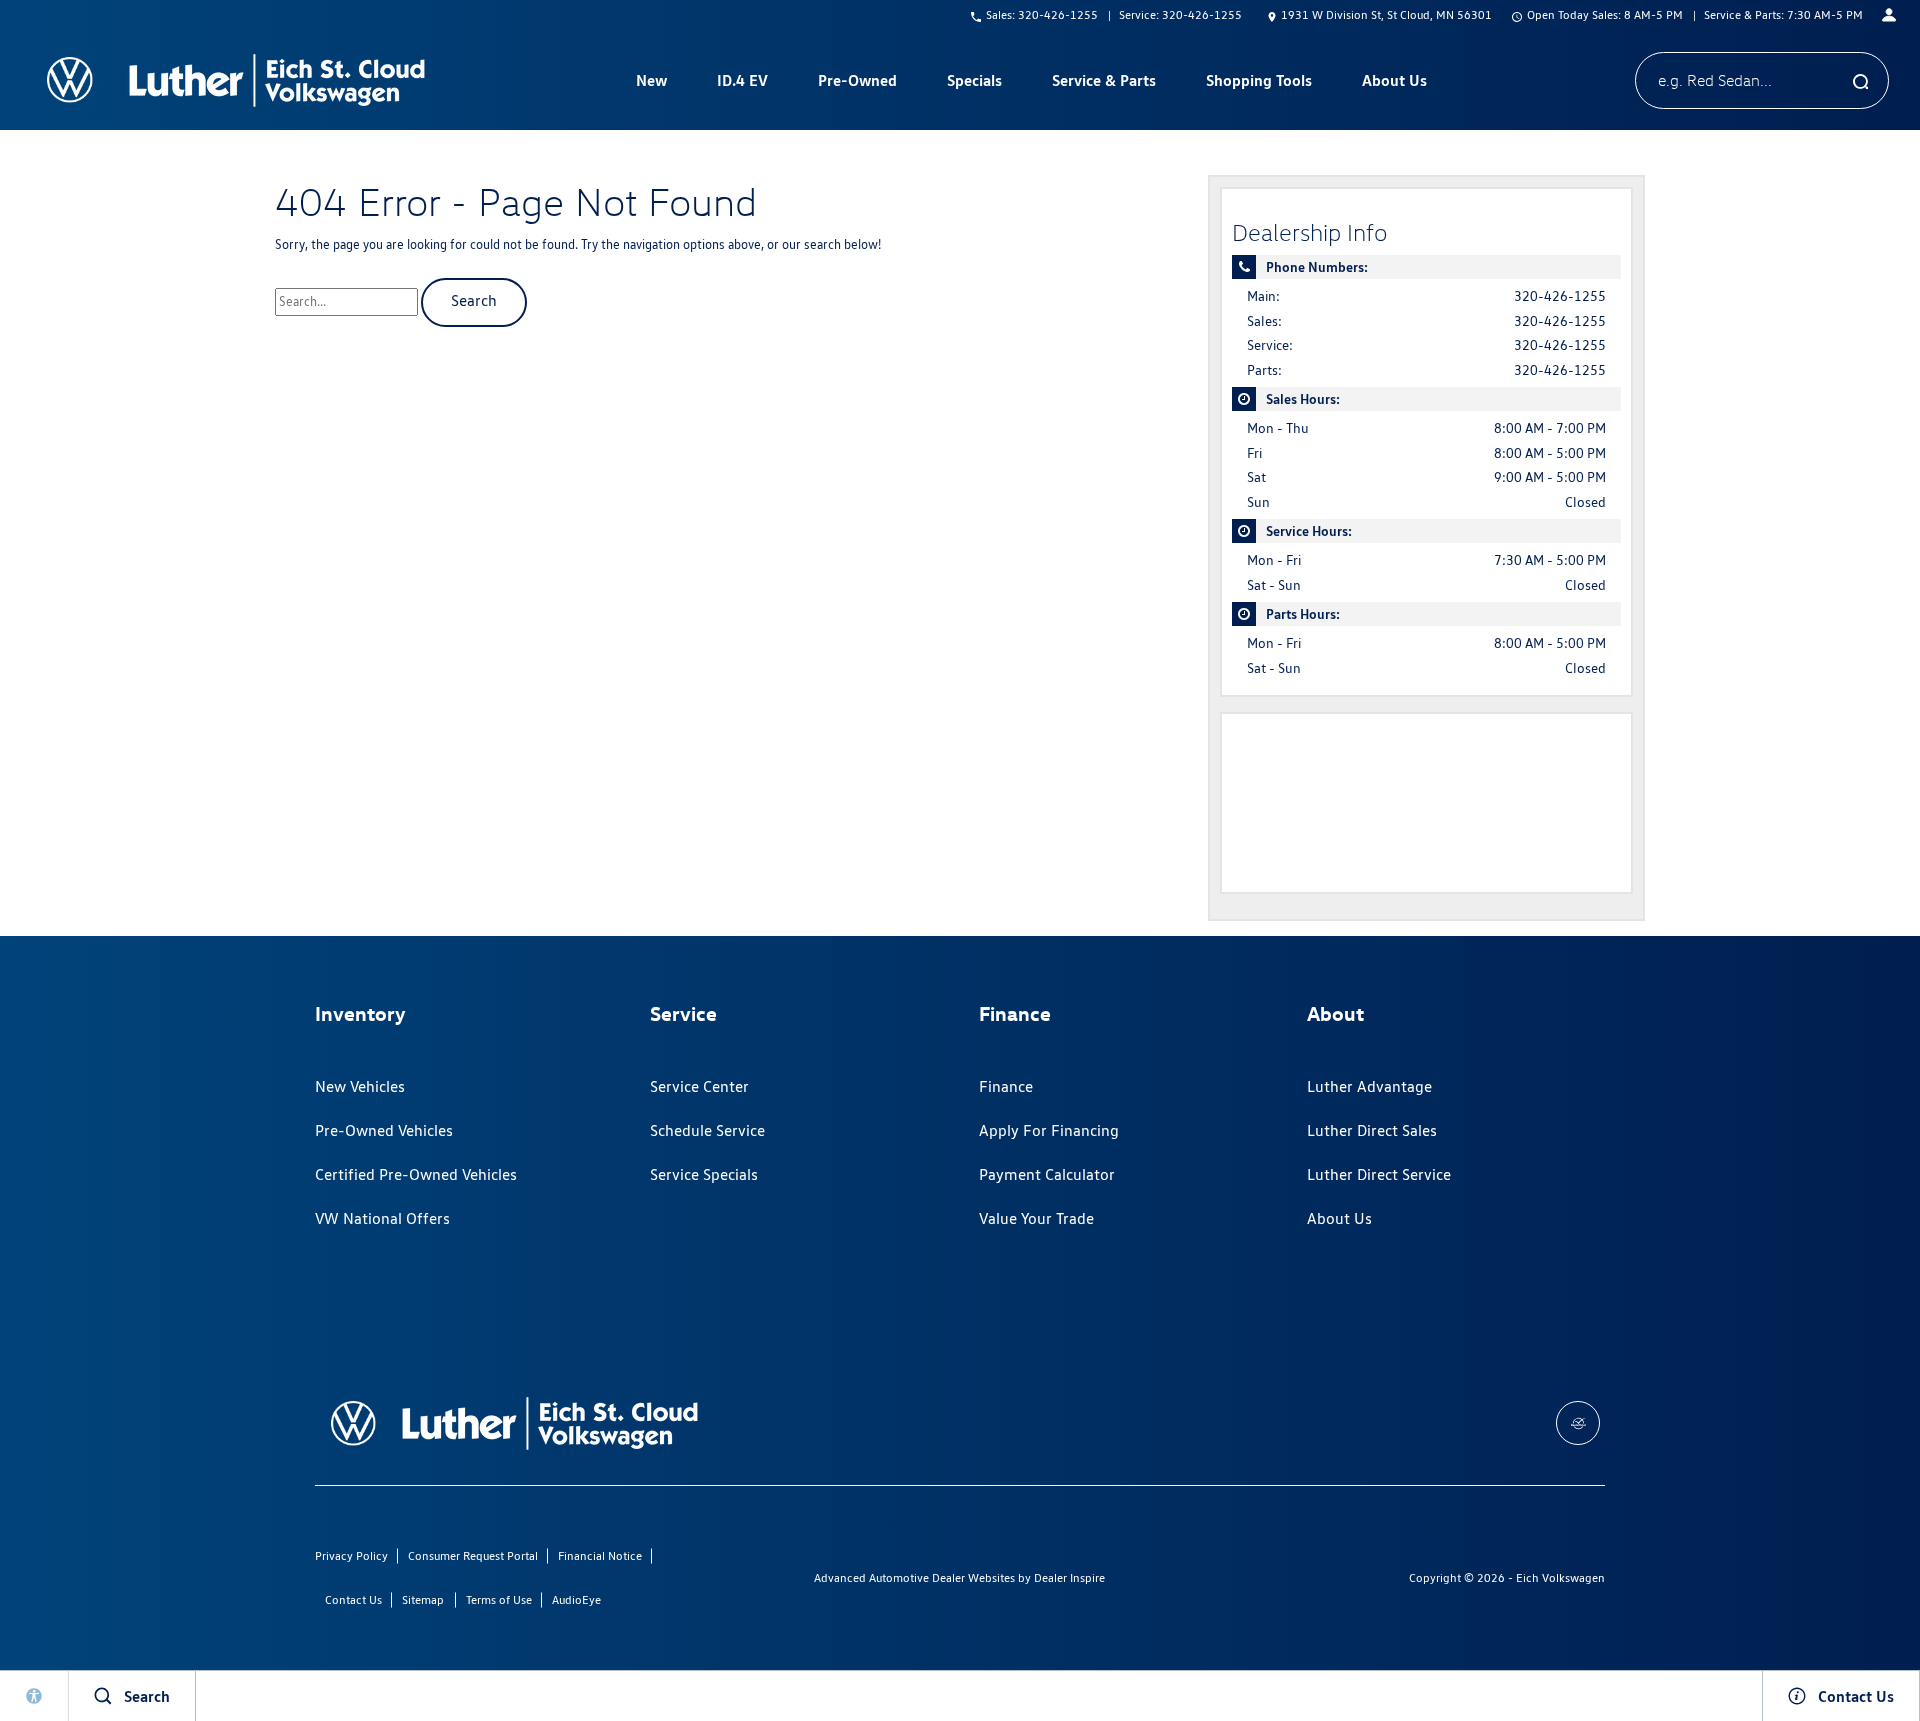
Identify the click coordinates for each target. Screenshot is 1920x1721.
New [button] (654, 84)
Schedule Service (707, 1130)
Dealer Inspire (1069, 1577)
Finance (1006, 1086)
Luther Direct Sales (1372, 1130)
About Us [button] (1394, 84)
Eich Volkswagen (1560, 1577)
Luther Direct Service (1379, 1174)
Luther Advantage (1369, 1086)
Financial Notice (600, 1555)
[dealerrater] (1578, 1423)
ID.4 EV (742, 80)
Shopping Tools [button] (1258, 84)
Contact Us (353, 1599)
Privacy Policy (351, 1555)
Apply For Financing (1049, 1130)
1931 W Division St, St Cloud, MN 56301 (1386, 14)
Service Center (699, 1086)
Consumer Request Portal (473, 1555)
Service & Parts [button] (1103, 84)
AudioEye (576, 1599)
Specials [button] (974, 84)
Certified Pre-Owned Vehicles (416, 1174)
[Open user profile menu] (1889, 15)
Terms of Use (499, 1599)
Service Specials (704, 1174)
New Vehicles (360, 1086)
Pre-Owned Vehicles (384, 1130)
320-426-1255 (1560, 296)
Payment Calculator (1047, 1174)
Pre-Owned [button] (857, 84)
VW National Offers (382, 1218)
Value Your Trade (1036, 1218)
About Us (1339, 1218)
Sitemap (423, 1599)
